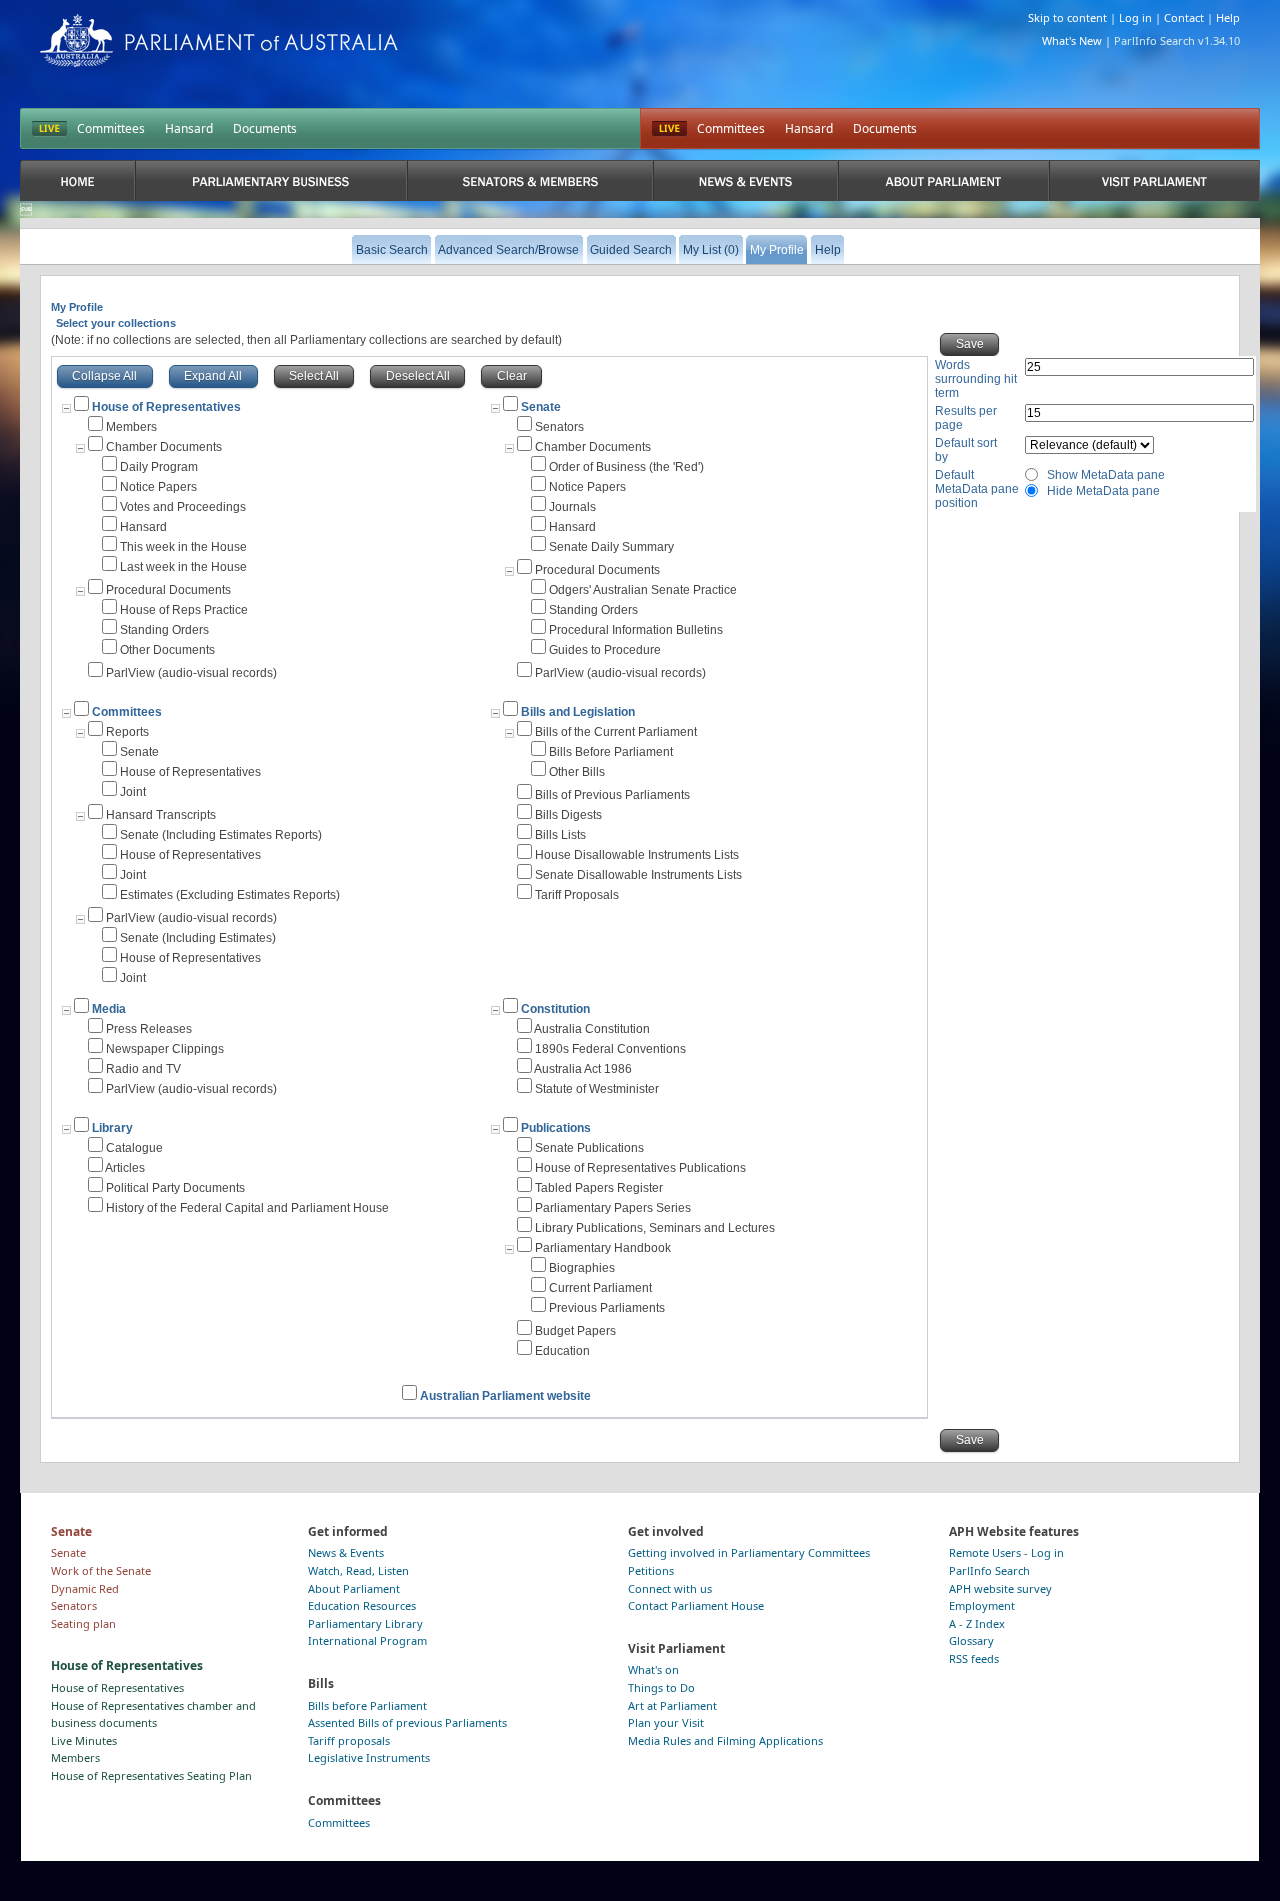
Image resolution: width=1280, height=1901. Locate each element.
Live (669, 129)
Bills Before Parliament (611, 752)
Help (1228, 17)
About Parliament (354, 1588)
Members (131, 427)
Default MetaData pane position (977, 489)
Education (562, 1351)
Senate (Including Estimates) (198, 938)
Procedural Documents (168, 590)
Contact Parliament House (696, 1605)
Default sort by (966, 450)
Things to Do (661, 1687)
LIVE (49, 129)
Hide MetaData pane (1103, 491)
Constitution (555, 1009)
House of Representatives (190, 772)
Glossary (971, 1640)
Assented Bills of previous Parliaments (407, 1722)
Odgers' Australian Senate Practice (643, 590)
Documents (265, 128)
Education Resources (362, 1605)
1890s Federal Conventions (610, 1049)
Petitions (651, 1570)
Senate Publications (589, 1148)
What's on (653, 1669)
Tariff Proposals (577, 895)
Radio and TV (143, 1069)
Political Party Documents (175, 1188)
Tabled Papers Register (599, 1188)
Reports (127, 732)
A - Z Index (977, 1623)
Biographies (582, 1268)
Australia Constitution (592, 1029)
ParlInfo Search (989, 1570)
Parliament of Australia (219, 40)
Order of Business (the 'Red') (626, 467)
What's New (1072, 40)
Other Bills (577, 772)
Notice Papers (158, 487)
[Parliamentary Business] (271, 180)
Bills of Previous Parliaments (612, 795)
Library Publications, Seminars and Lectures (655, 1228)
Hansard (189, 128)
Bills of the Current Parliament (616, 732)
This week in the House (183, 547)
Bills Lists (560, 835)
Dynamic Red (85, 1588)
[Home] (77, 180)
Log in (1135, 17)
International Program (367, 1640)
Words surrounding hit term (976, 379)
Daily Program (159, 467)
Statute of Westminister (597, 1089)
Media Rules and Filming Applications (725, 1740)
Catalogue (134, 1148)
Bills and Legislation (578, 712)
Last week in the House (183, 567)
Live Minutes (84, 1740)
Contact (1184, 17)
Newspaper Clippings (165, 1049)
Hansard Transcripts (161, 815)
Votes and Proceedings (183, 507)
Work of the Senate (101, 1570)
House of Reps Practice (184, 610)
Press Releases (149, 1029)
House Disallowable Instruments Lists (637, 855)
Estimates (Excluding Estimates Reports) (230, 895)
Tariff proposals (349, 1740)
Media (109, 1009)
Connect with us (670, 1588)
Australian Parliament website (505, 1396)
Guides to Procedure (605, 650)
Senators (559, 427)
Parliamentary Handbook (603, 1248)
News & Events (346, 1552)
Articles (125, 1168)
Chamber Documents (164, 447)
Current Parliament (600, 1288)
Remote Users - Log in (1006, 1552)
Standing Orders (164, 630)
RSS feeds (974, 1658)
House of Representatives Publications (640, 1168)
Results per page (966, 418)
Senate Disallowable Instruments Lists (638, 875)
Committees (111, 128)
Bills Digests (568, 815)
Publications (556, 1128)
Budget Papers (575, 1331)
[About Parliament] (943, 180)
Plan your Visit (666, 1722)
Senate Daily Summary (611, 547)
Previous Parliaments (607, 1308)
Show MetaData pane (1106, 475)
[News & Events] (745, 180)
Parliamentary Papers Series (613, 1208)
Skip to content (1067, 17)
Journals (572, 507)
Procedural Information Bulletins (636, 630)
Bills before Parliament (367, 1705)
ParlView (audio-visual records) (191, 673)
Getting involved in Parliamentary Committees (749, 1552)
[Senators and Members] (529, 180)
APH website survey (1000, 1588)
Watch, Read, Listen (358, 1570)
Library (112, 1128)
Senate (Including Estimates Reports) (221, 835)
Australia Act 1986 (583, 1069)
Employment (982, 1605)
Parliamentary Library (365, 1623)
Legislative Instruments (369, 1757)
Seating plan (83, 1623)
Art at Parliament (672, 1705)
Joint (133, 792)
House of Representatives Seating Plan (151, 1775)
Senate (541, 407)
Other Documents (167, 650)
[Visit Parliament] (1154, 180)
